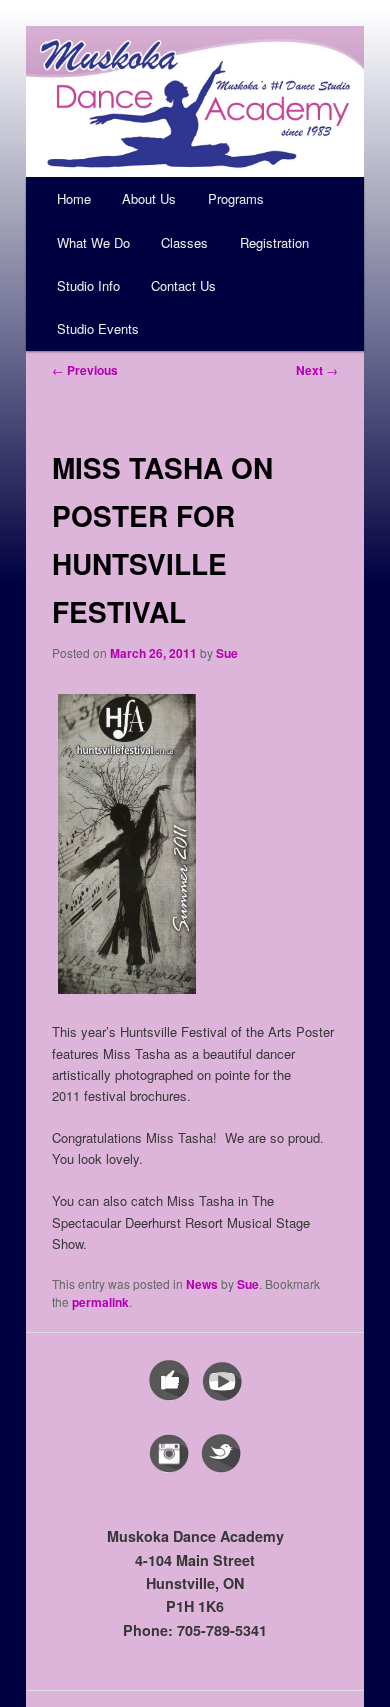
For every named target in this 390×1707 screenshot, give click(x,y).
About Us (149, 198)
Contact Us (183, 285)
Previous (85, 370)
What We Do (93, 242)
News (202, 1284)
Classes (184, 242)
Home (74, 198)
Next (317, 370)
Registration (274, 242)
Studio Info (88, 285)
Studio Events (98, 328)
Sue (227, 653)
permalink (100, 1302)
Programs (236, 198)
